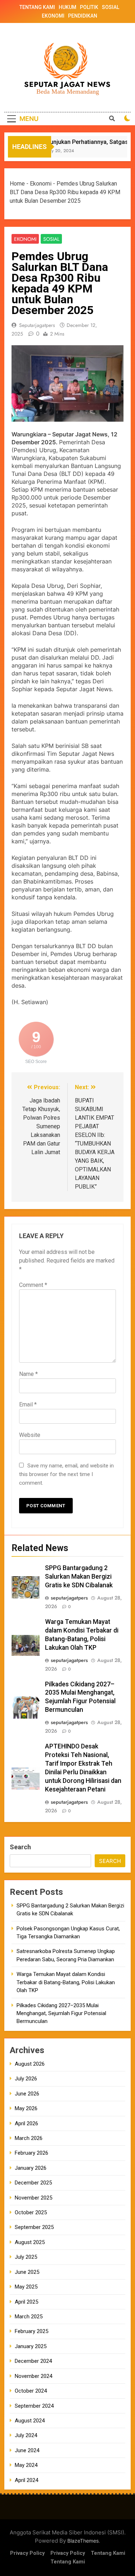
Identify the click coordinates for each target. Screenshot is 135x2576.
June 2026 (27, 2094)
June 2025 (27, 2272)
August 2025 (30, 2242)
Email (28, 1404)
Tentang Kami (108, 2553)
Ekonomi (41, 184)
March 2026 (29, 2138)
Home (17, 184)
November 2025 (33, 2198)
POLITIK (89, 7)
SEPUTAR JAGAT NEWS (67, 85)
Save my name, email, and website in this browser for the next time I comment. (66, 1474)
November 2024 (33, 2376)
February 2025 (31, 2331)
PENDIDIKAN (83, 16)
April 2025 (26, 2302)
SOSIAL (111, 7)
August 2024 (30, 2421)
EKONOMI (53, 16)
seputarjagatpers (37, 325)
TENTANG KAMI (37, 7)
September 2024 (34, 2406)
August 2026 (30, 2064)
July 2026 (26, 2079)
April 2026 (26, 2123)
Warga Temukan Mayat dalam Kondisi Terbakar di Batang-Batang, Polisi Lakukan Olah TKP (66, 1982)
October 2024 (31, 2391)
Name (28, 1374)
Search (20, 1847)
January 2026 (31, 2168)
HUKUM (67, 7)
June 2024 (27, 2450)
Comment (33, 1285)
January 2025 (31, 2346)
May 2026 (26, 2108)
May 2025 (26, 2287)
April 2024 (26, 2480)
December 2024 (33, 2361)
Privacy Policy (27, 2553)
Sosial (51, 239)
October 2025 (31, 2212)
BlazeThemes (83, 2541)
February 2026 (31, 2153)
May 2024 (26, 2465)
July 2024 (26, 2435)
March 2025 (29, 2317)
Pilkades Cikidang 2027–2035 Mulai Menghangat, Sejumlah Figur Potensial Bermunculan (61, 2013)
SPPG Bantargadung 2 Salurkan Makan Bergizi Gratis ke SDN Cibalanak (79, 1577)
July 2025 (26, 2257)
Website (30, 1435)
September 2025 (34, 2227)
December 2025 (33, 2183)
